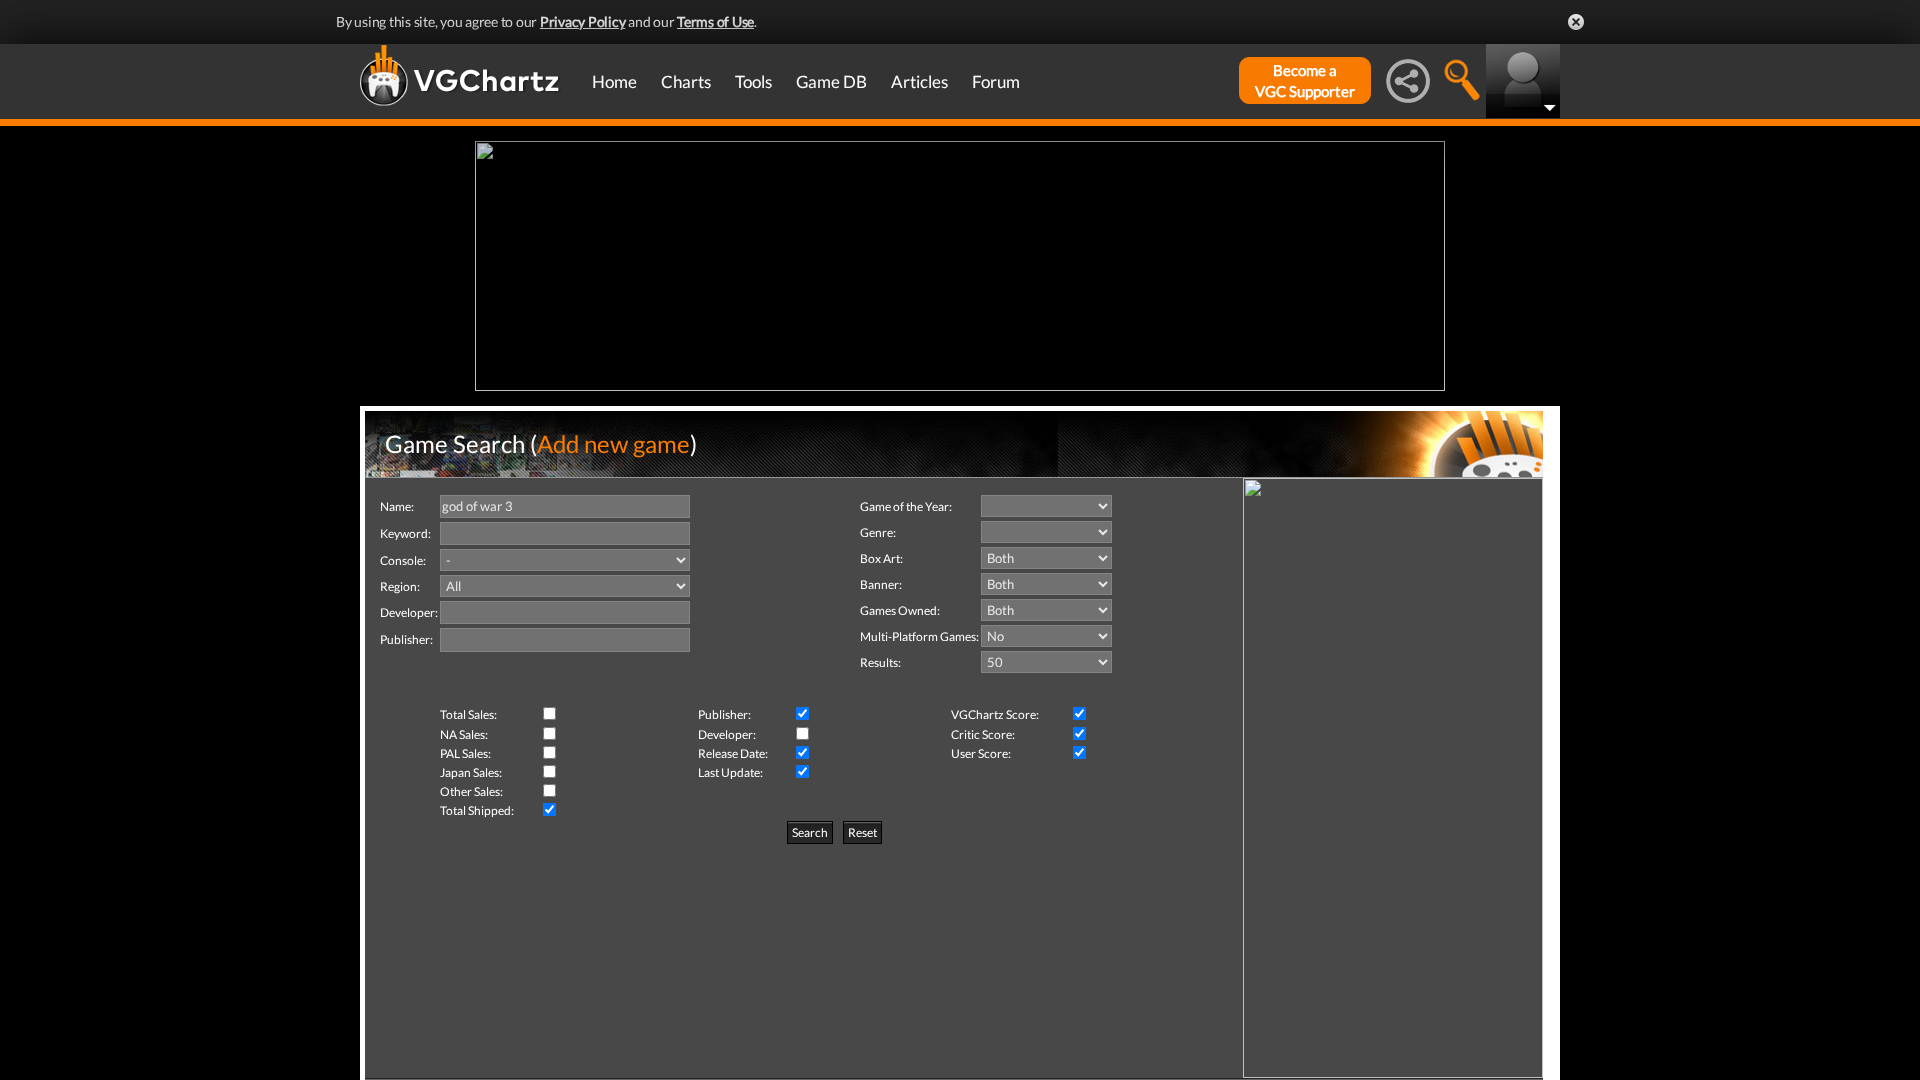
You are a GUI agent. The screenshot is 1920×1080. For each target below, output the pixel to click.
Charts (686, 81)
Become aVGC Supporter (1305, 80)
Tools (753, 81)
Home (614, 81)
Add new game (613, 443)
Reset (862, 832)
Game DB (831, 81)
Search (810, 832)
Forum (996, 81)
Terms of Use (715, 21)
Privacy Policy (583, 21)
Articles (919, 81)
